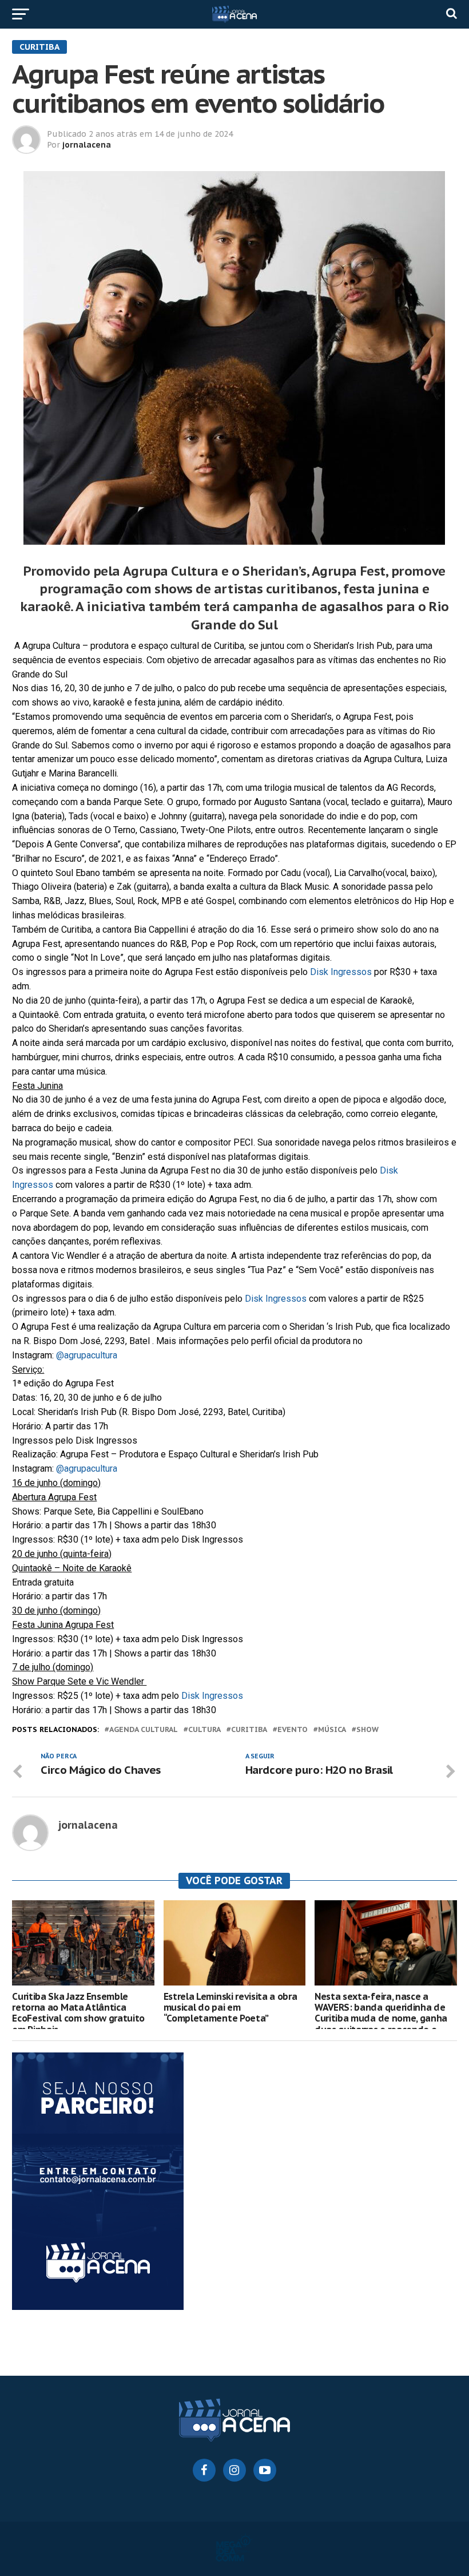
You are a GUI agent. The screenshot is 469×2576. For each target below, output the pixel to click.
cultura (204, 1730)
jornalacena (87, 145)
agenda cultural (144, 1730)
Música (332, 1730)
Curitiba (249, 1730)
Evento (293, 1730)
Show (367, 1730)
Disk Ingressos (341, 972)
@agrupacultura (88, 1355)
